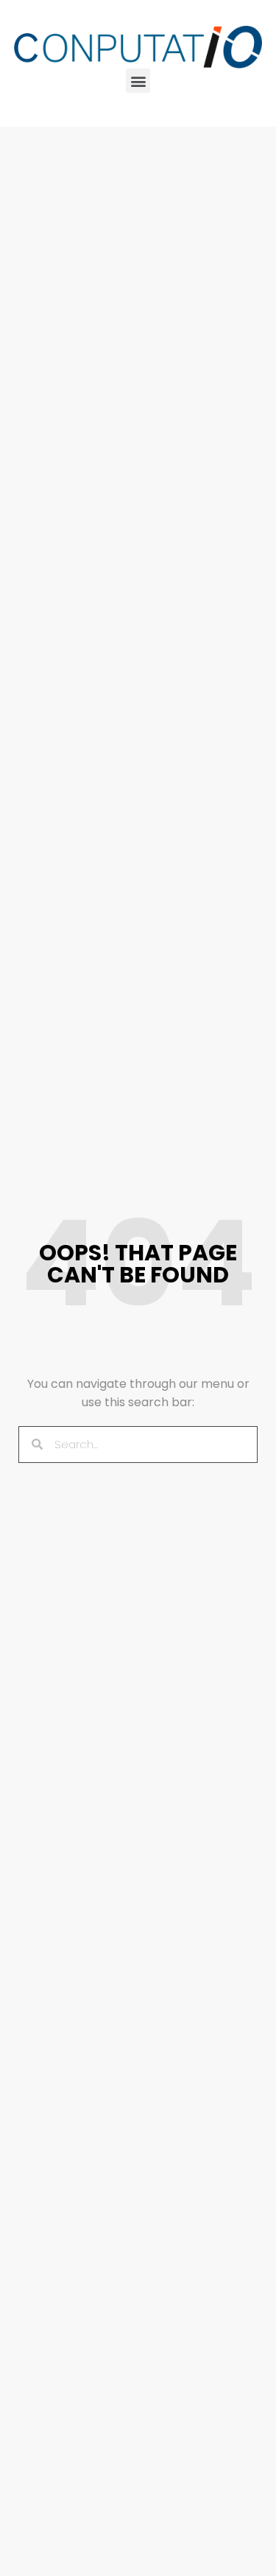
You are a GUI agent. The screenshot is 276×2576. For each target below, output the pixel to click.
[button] (138, 81)
